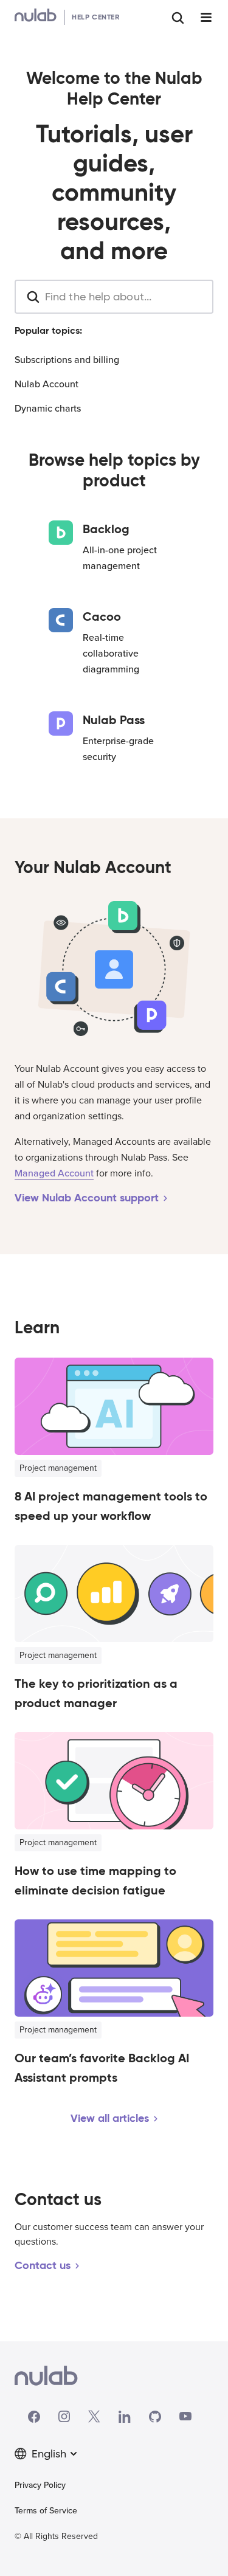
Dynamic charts (48, 409)
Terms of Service (46, 2511)
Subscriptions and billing (67, 360)
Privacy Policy (40, 2485)
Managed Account (54, 1173)
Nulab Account (47, 384)
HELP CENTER (96, 17)
